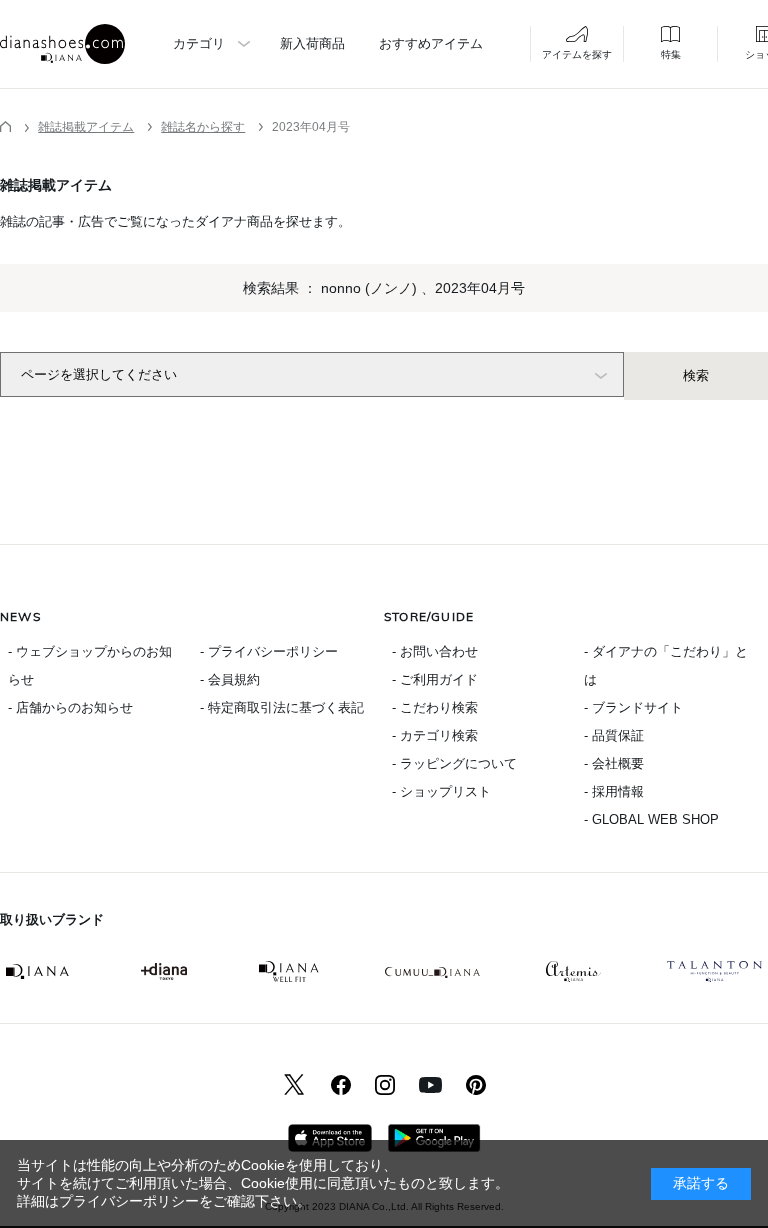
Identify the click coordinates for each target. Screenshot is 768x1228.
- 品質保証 (614, 735)
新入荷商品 (312, 43)
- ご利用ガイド (435, 679)
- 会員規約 (230, 679)
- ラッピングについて (454, 763)
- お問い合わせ (435, 651)
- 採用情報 (614, 791)
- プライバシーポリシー (269, 651)
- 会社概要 (614, 763)
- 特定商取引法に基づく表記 (282, 707)
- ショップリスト (441, 791)
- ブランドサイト (633, 707)
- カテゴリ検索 (435, 735)
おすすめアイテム (431, 43)
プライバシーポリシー (129, 1201)
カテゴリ (199, 43)
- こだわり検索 (435, 707)
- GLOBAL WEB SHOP (651, 819)
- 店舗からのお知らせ (70, 707)
